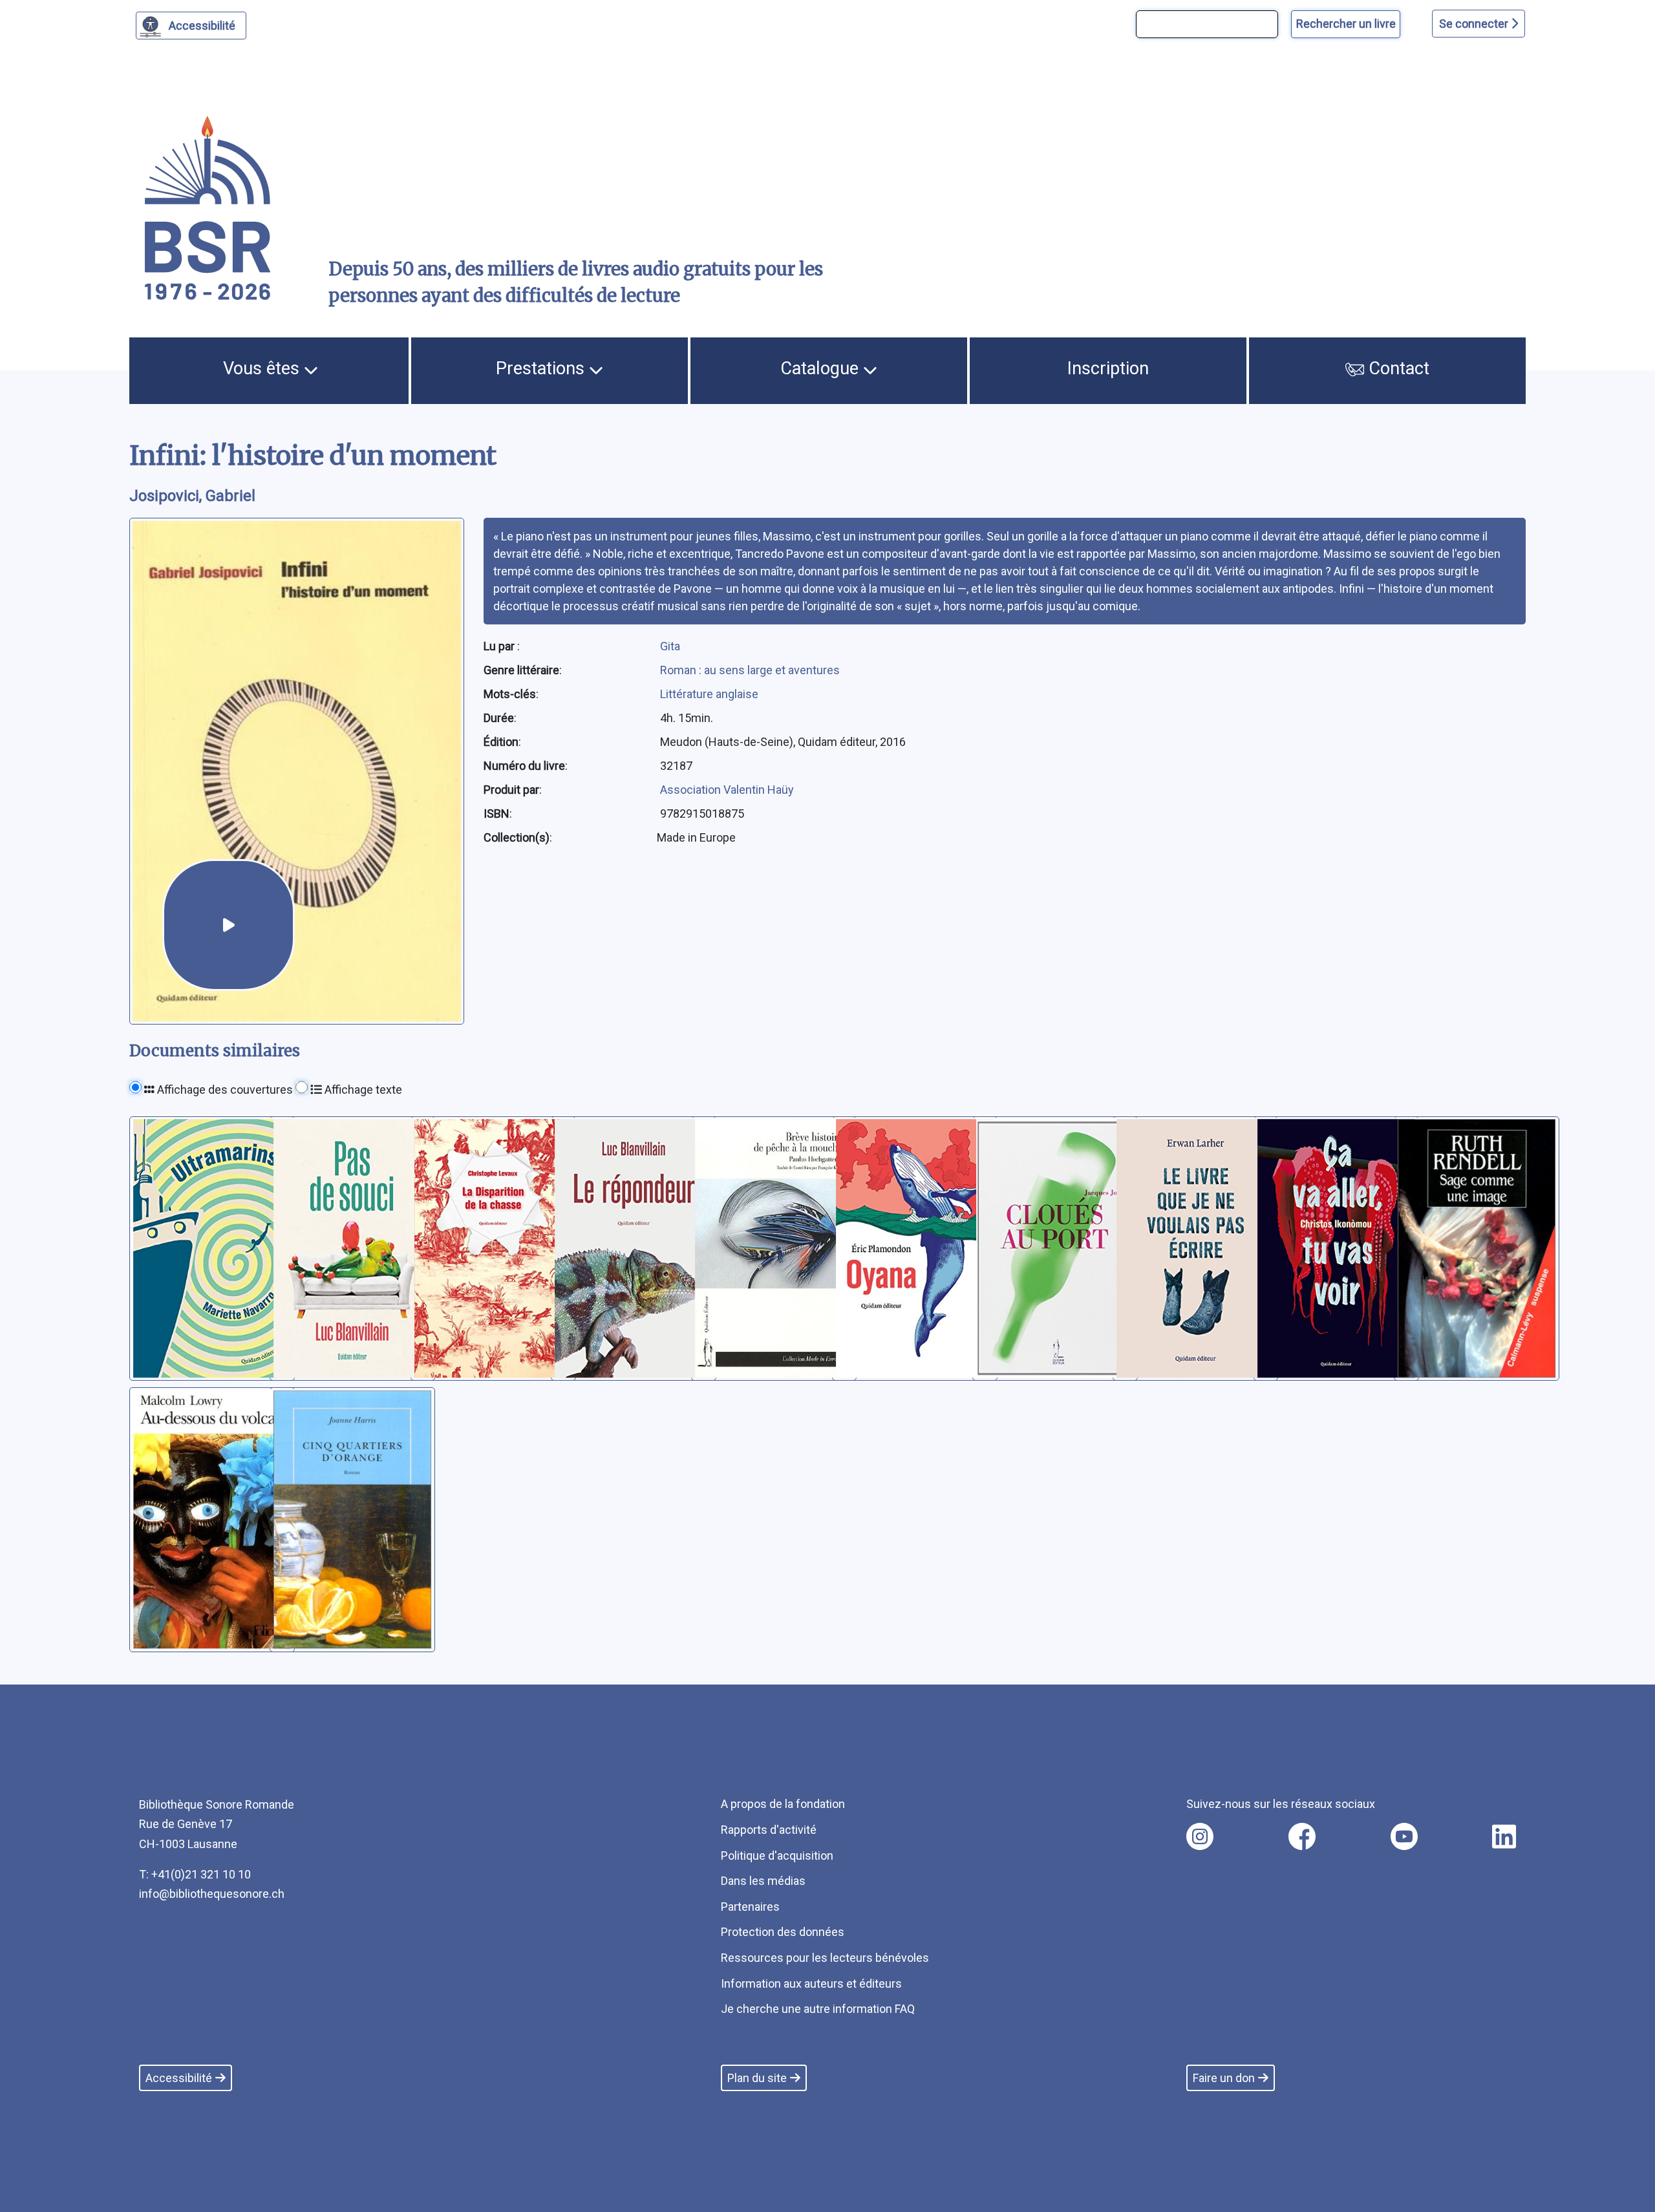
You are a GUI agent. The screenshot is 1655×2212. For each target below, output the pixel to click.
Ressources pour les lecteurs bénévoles (825, 1958)
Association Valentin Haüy (727, 790)
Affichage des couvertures (224, 1090)
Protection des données (783, 1932)
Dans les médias (763, 1881)
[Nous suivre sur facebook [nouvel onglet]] (1302, 1836)
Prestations (542, 368)
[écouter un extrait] (229, 925)
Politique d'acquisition (777, 1856)
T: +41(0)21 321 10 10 (195, 1874)
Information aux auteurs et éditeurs (811, 1983)
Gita (670, 646)
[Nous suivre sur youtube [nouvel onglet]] (1404, 1836)
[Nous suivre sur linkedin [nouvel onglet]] (1504, 1836)
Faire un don (1224, 2078)
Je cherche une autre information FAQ (818, 2009)
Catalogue (822, 368)
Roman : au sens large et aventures (750, 670)
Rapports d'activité (769, 1830)
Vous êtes (263, 368)
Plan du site (757, 2078)
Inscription (1108, 368)
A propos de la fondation (783, 1804)
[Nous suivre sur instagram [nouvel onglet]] (1200, 1836)
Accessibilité (202, 26)
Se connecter (1475, 24)
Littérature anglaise (709, 694)
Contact (1397, 368)
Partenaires (750, 1907)
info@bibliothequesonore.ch (212, 1894)
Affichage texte (362, 1090)
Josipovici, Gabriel (192, 496)
